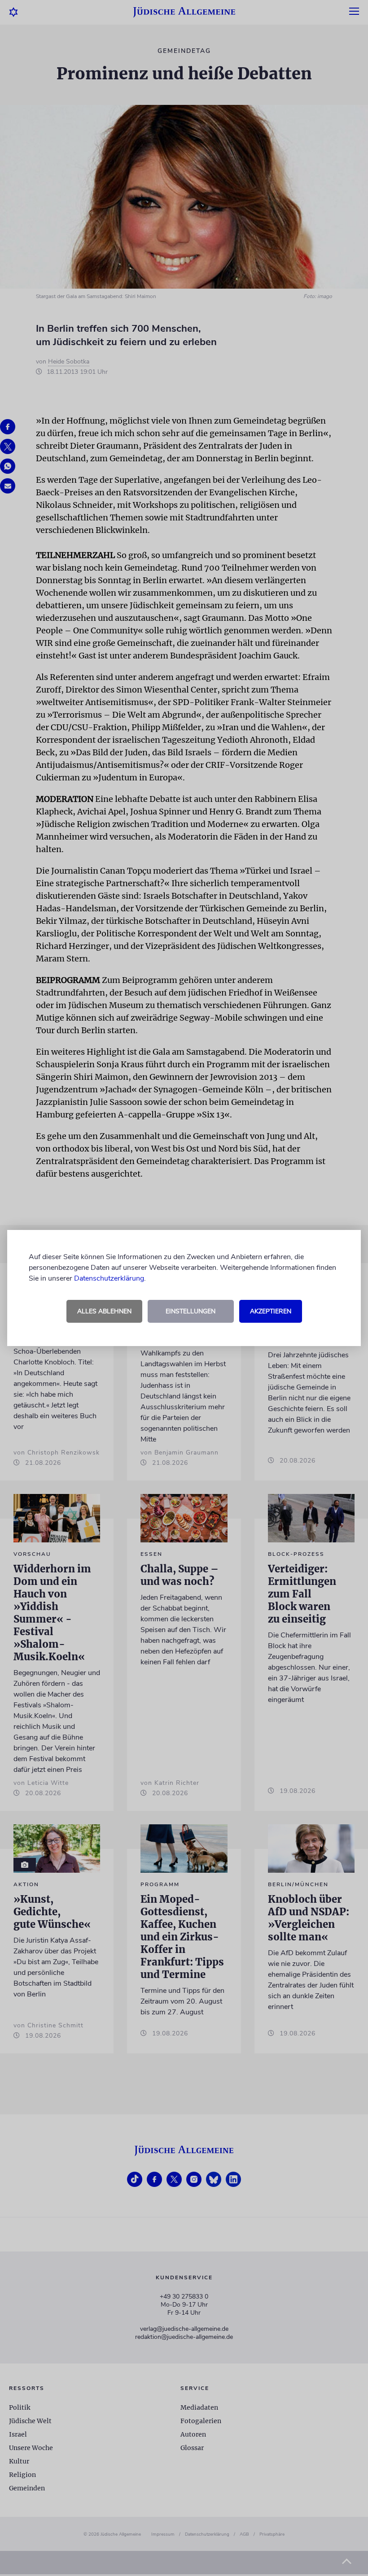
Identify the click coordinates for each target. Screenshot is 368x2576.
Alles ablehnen (104, 1311)
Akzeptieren (271, 1311)
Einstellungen (191, 1311)
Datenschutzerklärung (109, 1278)
